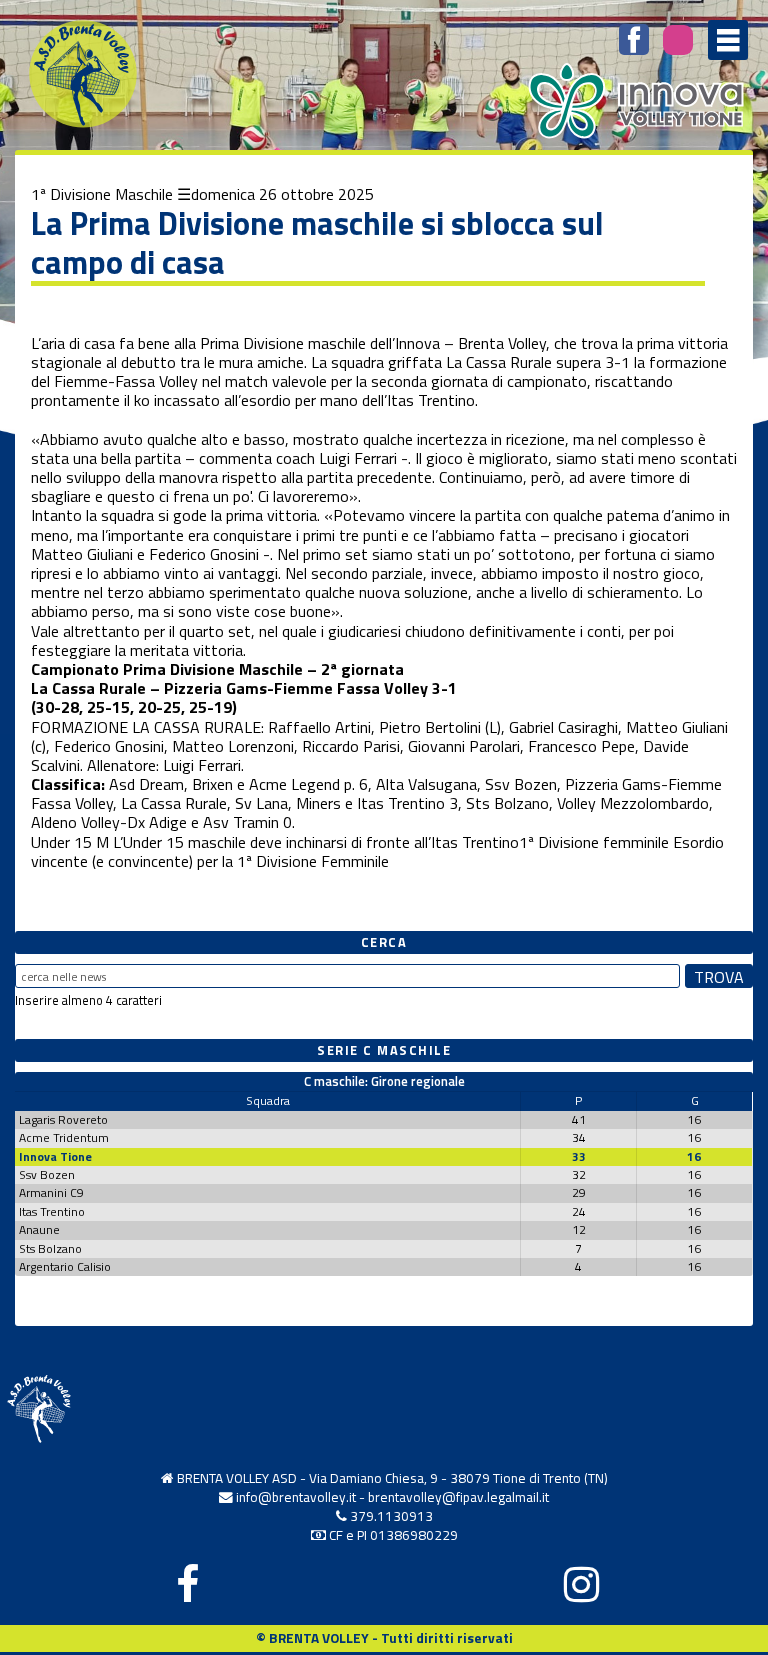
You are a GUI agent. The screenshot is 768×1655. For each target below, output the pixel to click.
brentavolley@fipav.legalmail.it (458, 1497)
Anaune (39, 1229)
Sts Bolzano (50, 1248)
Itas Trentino (52, 1211)
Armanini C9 (51, 1192)
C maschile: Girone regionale (384, 1081)
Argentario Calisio (65, 1266)
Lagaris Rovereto (63, 1119)
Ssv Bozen (47, 1174)
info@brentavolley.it (296, 1497)
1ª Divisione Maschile (102, 194)
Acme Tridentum (64, 1137)
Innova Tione (55, 1156)
